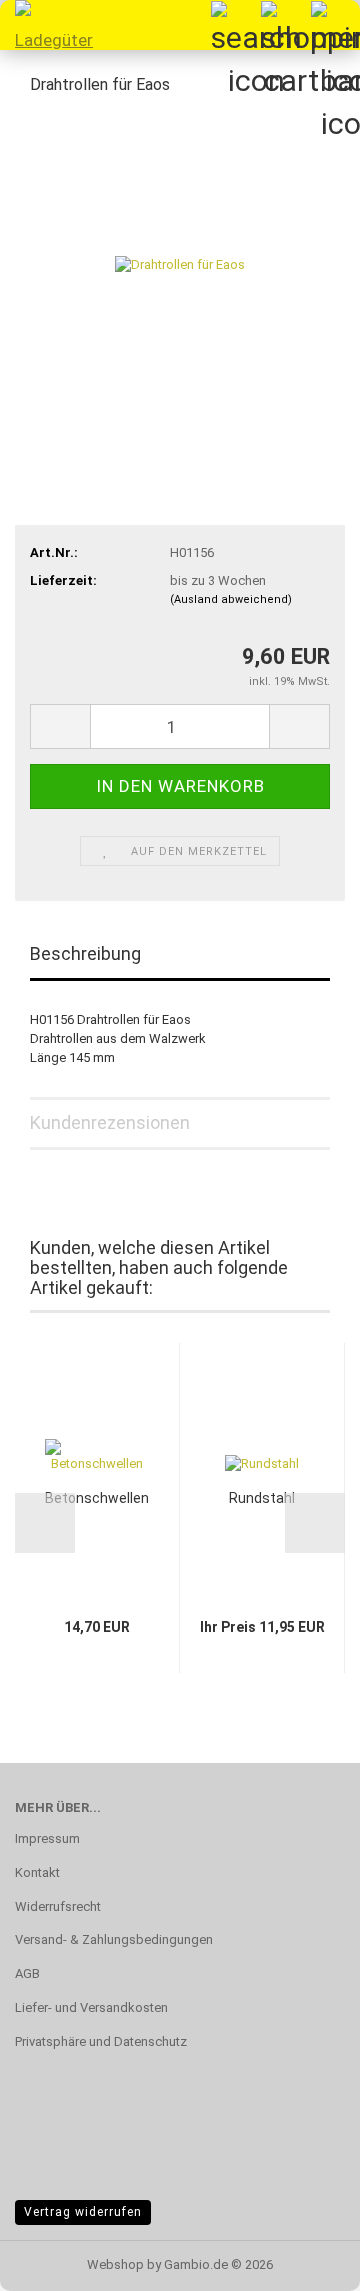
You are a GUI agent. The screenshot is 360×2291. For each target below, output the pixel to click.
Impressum (47, 1838)
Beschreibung (85, 953)
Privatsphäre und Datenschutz (101, 2041)
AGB (27, 1973)
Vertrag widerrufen (83, 2212)
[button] (60, 726)
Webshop (115, 2264)
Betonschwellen (97, 1498)
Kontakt (37, 1872)
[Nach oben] (305, 2261)
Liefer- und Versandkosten (91, 2007)
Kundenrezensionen (110, 1122)
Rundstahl (262, 1498)
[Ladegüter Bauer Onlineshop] (50, 25)
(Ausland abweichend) (231, 599)
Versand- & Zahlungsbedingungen (114, 1939)
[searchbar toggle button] (235, 25)
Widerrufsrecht (58, 1906)
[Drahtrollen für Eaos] (180, 263)
